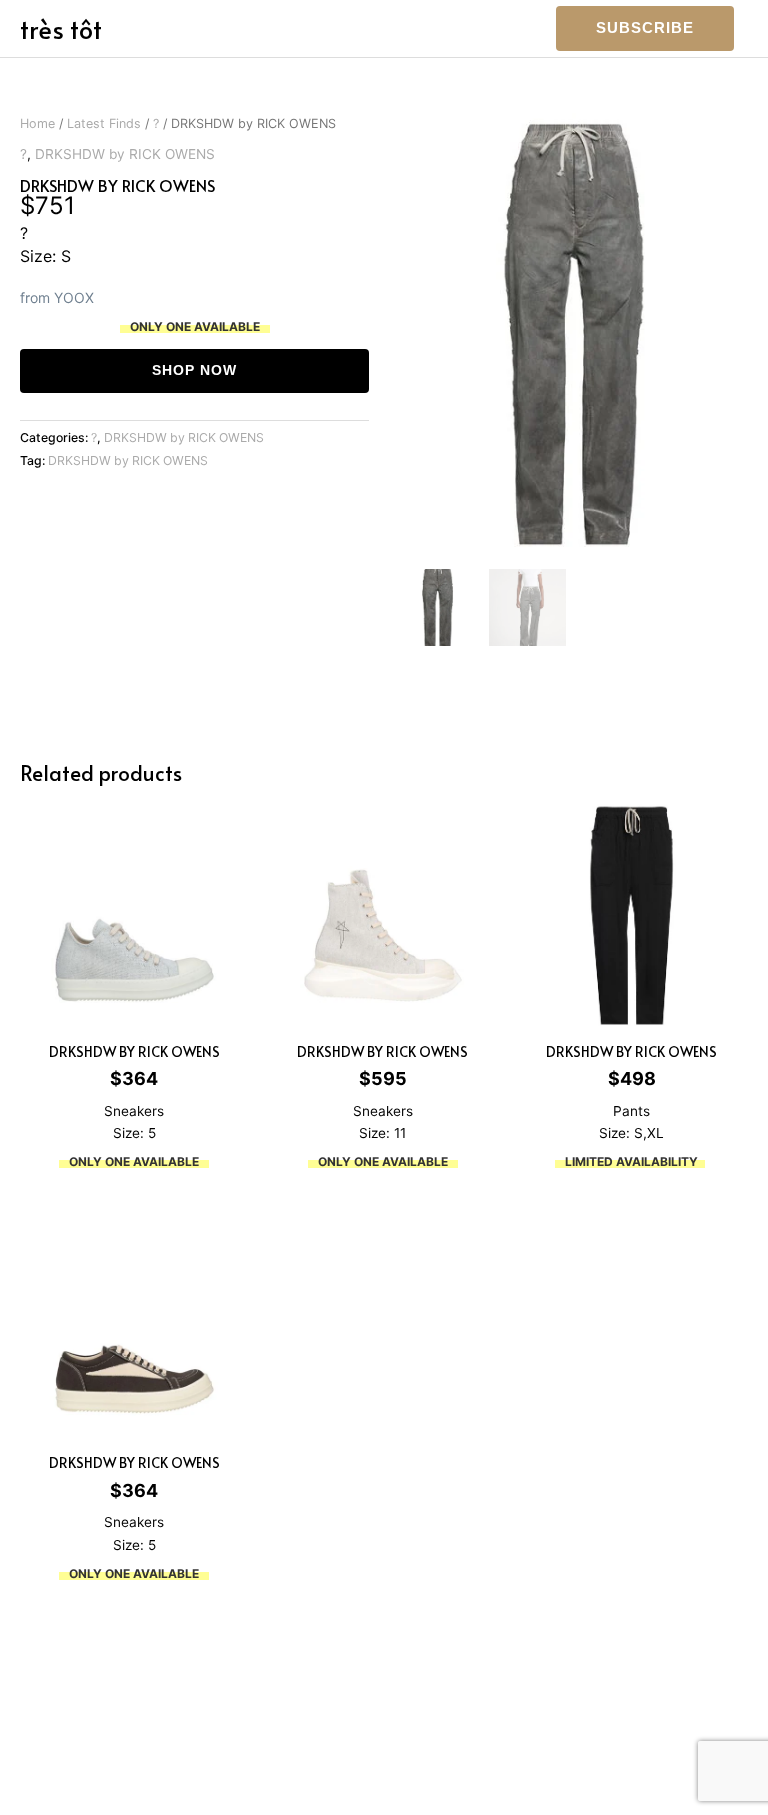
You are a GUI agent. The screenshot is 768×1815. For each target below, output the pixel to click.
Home (37, 123)
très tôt (61, 28)
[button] (645, 28)
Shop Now (194, 370)
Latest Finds (104, 123)
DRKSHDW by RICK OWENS (125, 154)
